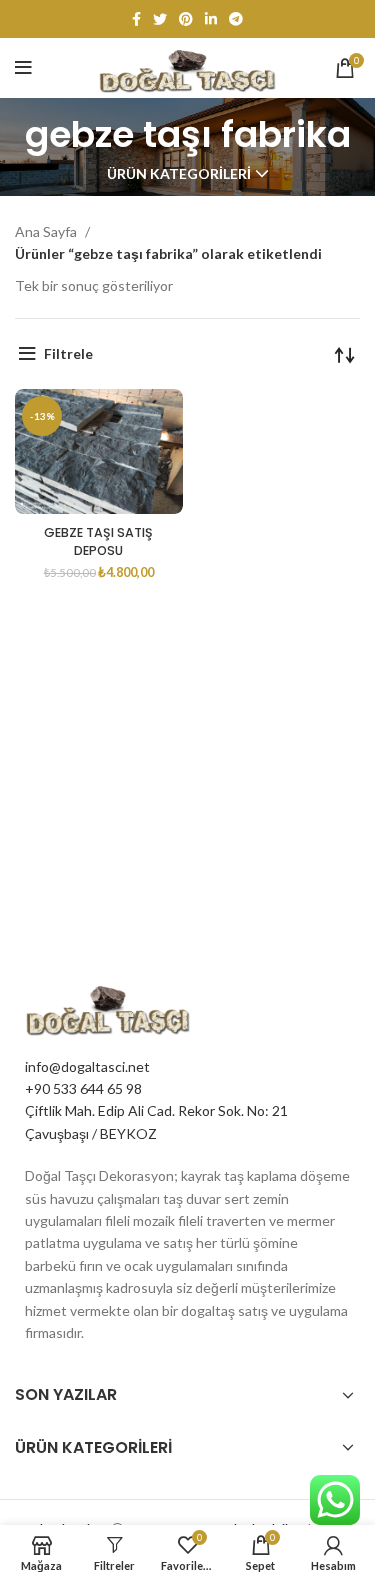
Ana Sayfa (47, 231)
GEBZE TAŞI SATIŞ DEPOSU (98, 541)
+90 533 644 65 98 (83, 1088)
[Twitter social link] (160, 19)
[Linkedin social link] (211, 19)
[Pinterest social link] (186, 19)
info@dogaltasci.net (87, 1066)
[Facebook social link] (136, 19)
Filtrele (68, 353)
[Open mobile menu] (23, 68)
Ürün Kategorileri (179, 174)
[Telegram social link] (236, 19)
